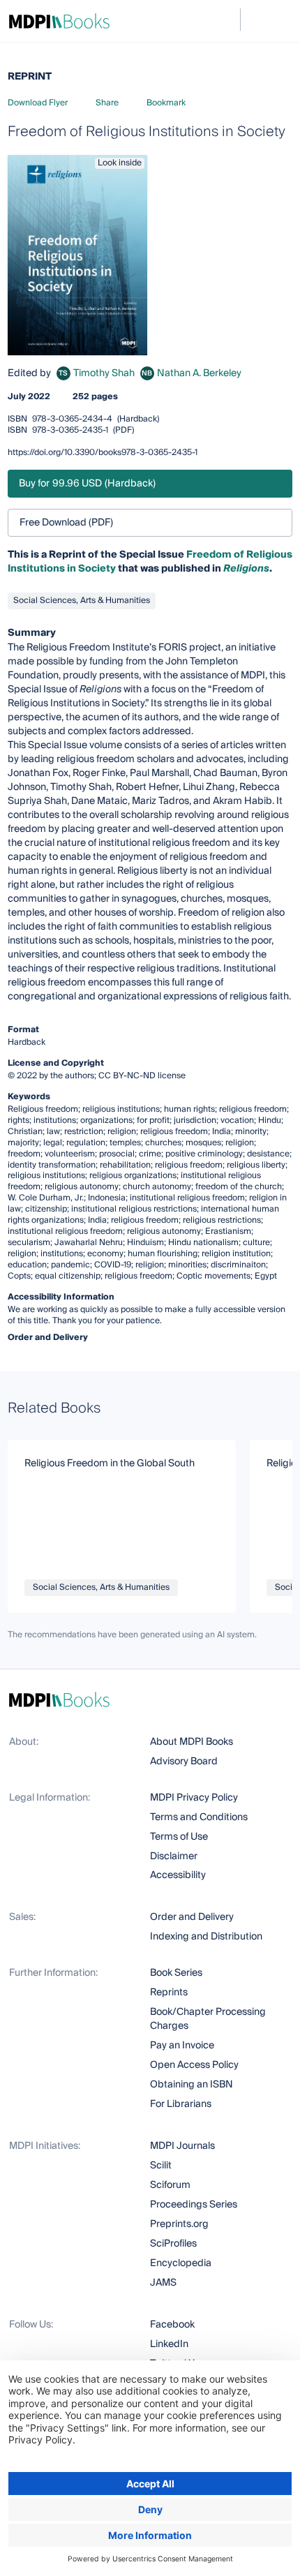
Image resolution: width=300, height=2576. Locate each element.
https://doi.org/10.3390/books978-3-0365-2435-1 (103, 453)
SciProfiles (173, 2244)
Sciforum (170, 2185)
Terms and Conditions (199, 1817)
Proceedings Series (194, 2205)
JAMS (163, 2283)
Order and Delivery (192, 1917)
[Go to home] (59, 21)
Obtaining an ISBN (192, 2085)
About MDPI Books (192, 1742)
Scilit (161, 2166)
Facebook (172, 2325)
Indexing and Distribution (206, 1937)
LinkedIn (169, 2344)
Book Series (176, 1973)
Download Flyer (38, 103)
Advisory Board (184, 1762)
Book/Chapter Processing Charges (208, 2019)
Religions (246, 569)
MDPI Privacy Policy (194, 1798)
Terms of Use (179, 1837)
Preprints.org (179, 2224)
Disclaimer (174, 1856)
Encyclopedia (181, 2263)
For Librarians (181, 2104)
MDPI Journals (182, 2146)
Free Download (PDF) (66, 523)
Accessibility (178, 1875)
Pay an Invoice (182, 2046)
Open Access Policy (194, 2065)
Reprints (169, 1993)
